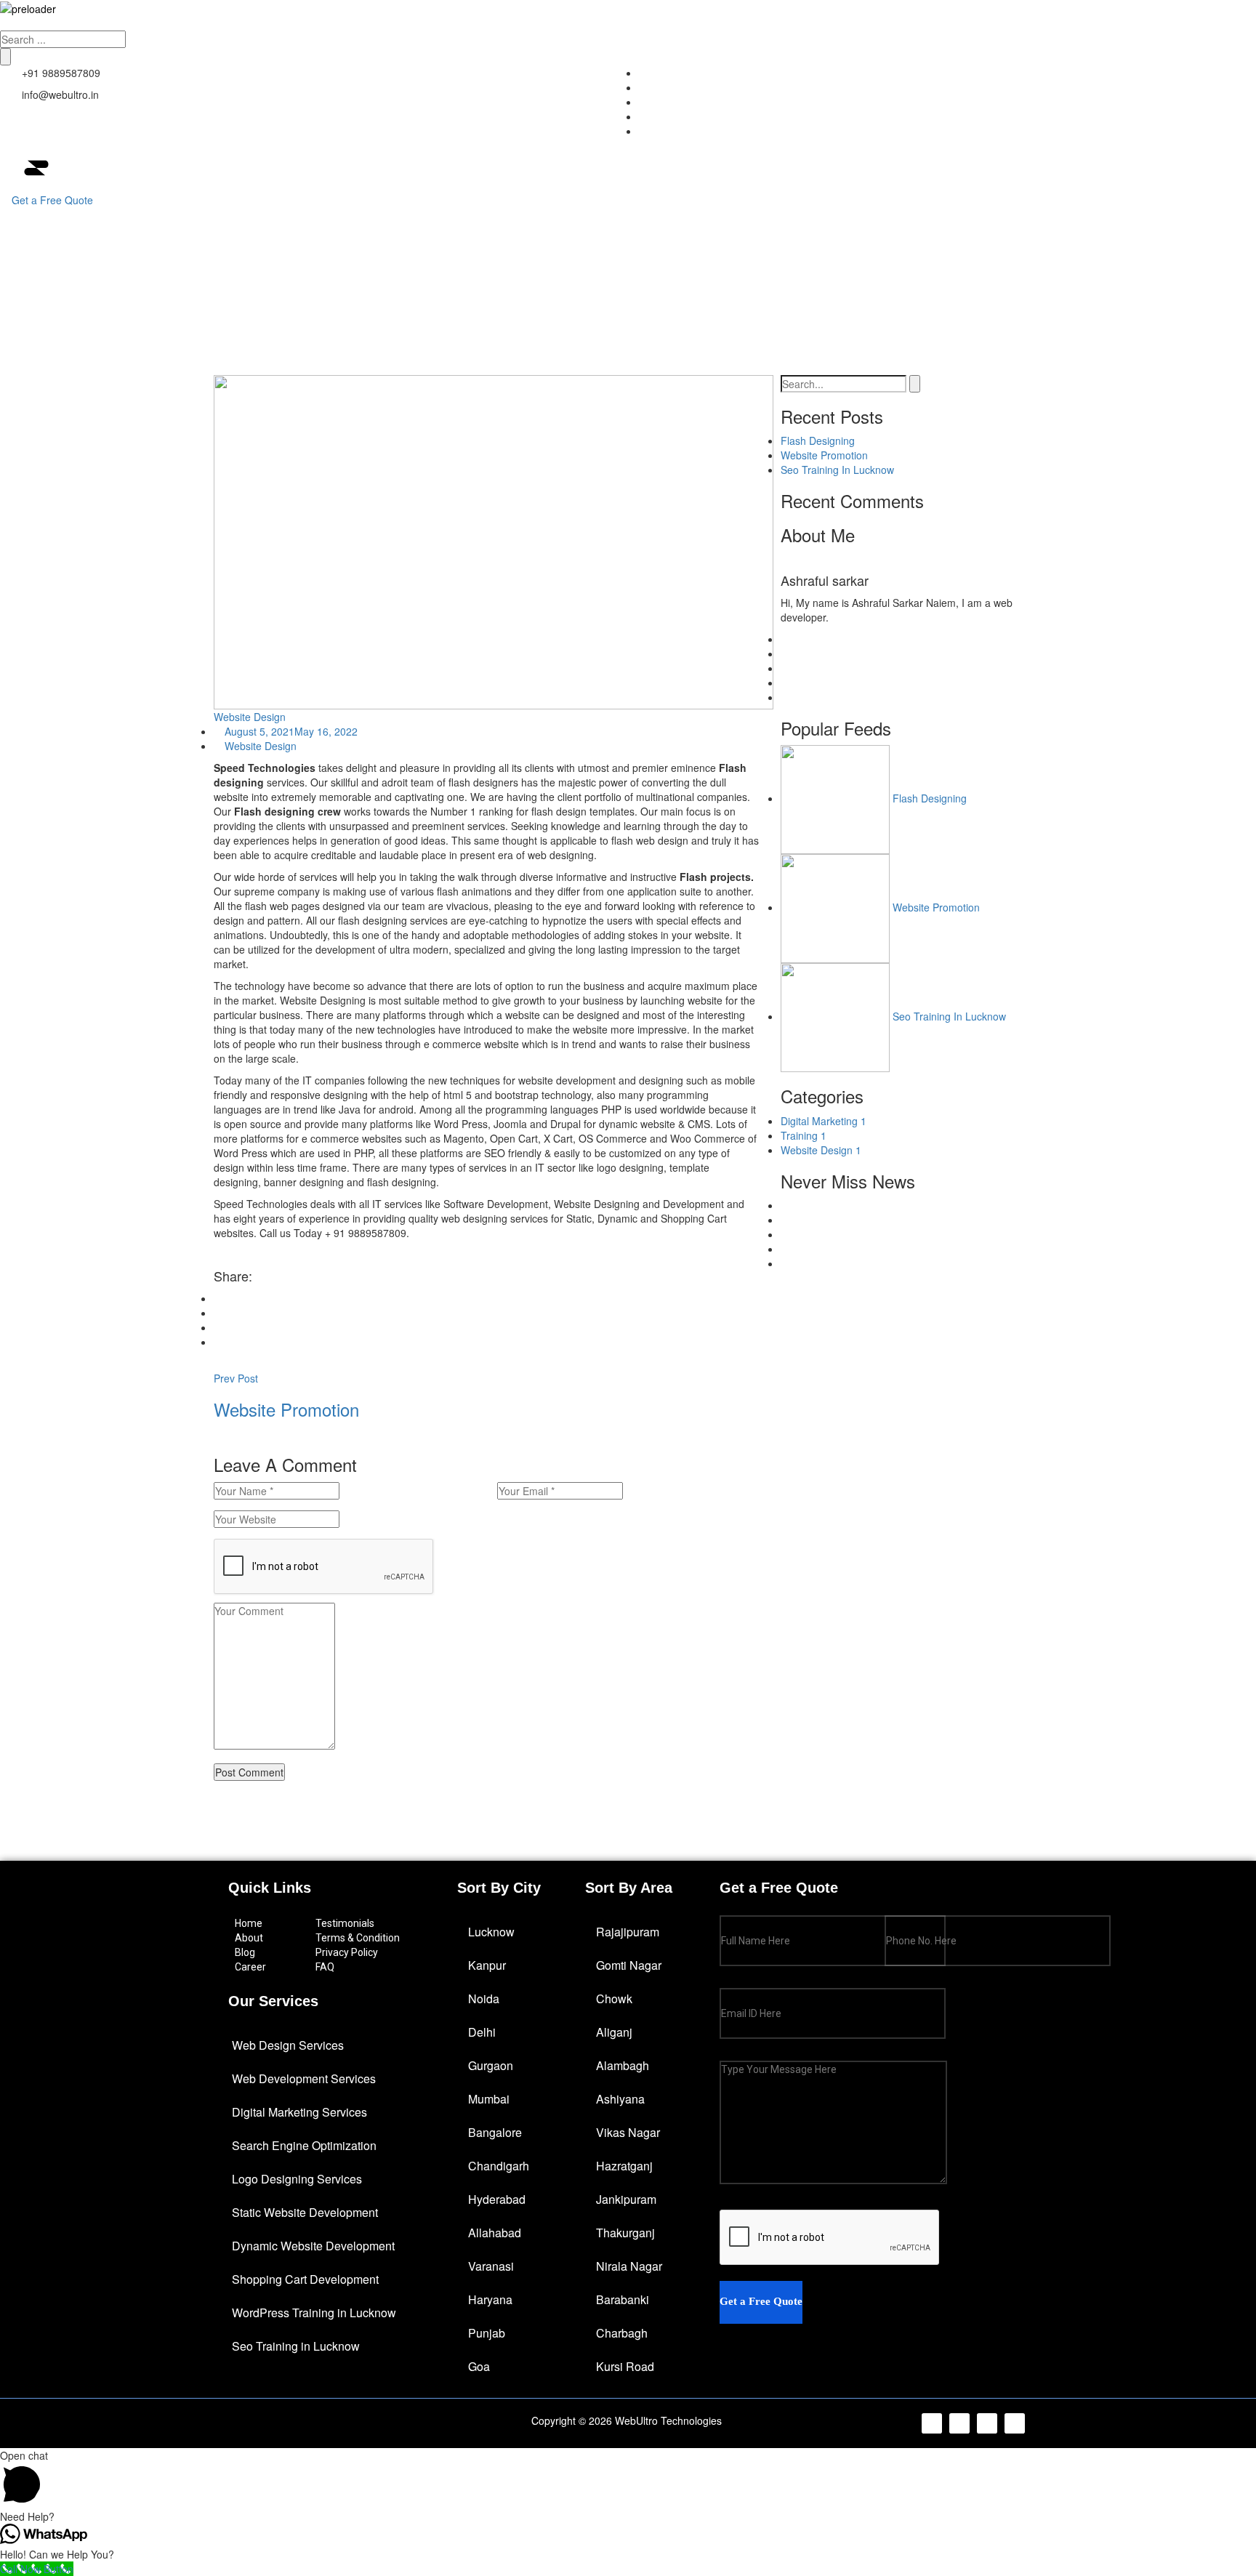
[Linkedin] (987, 2423)
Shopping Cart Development (305, 2279)
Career (250, 1967)
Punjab (487, 2333)
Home (744, 214)
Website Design (250, 717)
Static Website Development (305, 2212)
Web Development (944, 214)
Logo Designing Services (297, 2179)
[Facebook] (932, 2423)
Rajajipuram (628, 1932)
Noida (484, 1999)
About (830, 214)
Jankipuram (626, 2199)
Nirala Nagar (629, 2266)
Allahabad (495, 2233)
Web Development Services (304, 2078)
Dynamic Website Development (313, 2246)
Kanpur (487, 1965)
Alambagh (623, 2065)
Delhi (482, 2032)
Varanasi (491, 2266)
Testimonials (345, 1923)
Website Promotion (824, 455)
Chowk (614, 1999)
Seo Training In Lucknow (837, 470)
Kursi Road (625, 2366)
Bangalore (495, 2132)
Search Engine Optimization (304, 2145)
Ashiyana (620, 2099)
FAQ (325, 1967)
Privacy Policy (347, 1952)
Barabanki (623, 2299)
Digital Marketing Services (299, 2112)
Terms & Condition (358, 1938)
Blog (245, 1952)
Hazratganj (624, 2166)
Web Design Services (288, 2045)
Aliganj (614, 2032)
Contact (1197, 214)
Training (804, 1135)
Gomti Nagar (629, 1965)
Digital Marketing (1083, 214)
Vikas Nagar (628, 2132)
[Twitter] (959, 2423)
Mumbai (489, 2099)
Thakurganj (625, 2233)
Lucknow (491, 1932)
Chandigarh (499, 2166)
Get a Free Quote (52, 200)
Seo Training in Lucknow (296, 2346)
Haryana (490, 2299)
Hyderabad (497, 2199)
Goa (479, 2366)
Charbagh (622, 2333)
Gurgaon (491, 2065)
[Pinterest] (1015, 2423)
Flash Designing (818, 440)
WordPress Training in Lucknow (314, 2313)
